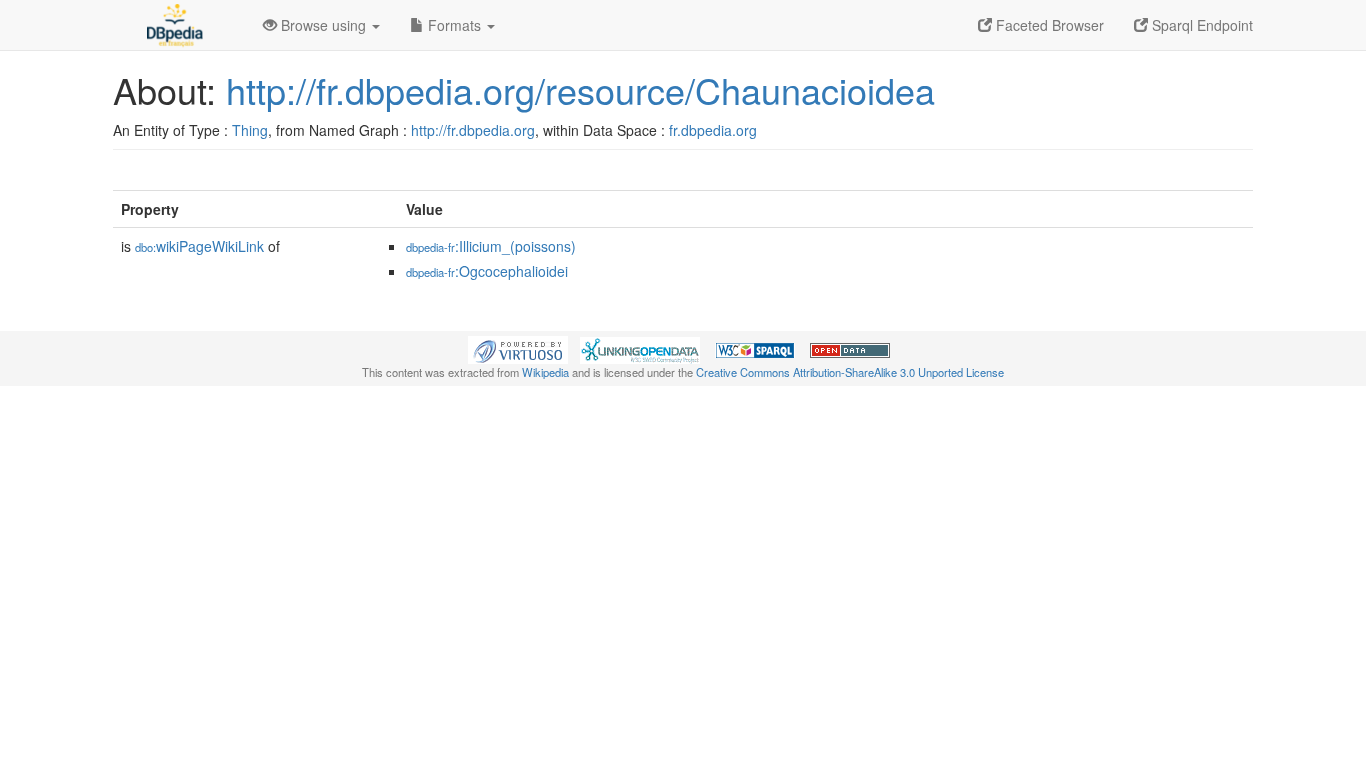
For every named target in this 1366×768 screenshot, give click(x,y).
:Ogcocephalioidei (487, 271)
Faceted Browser (1048, 25)
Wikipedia (545, 372)
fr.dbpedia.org (713, 130)
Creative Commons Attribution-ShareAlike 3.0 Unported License (850, 372)
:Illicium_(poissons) (491, 246)
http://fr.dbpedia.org (473, 130)
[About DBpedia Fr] (173, 25)
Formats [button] (454, 25)
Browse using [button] (323, 25)
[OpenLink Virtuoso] (518, 348)
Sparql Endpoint (1200, 25)
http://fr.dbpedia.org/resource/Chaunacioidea (580, 89)
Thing (250, 130)
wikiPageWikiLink (199, 246)
